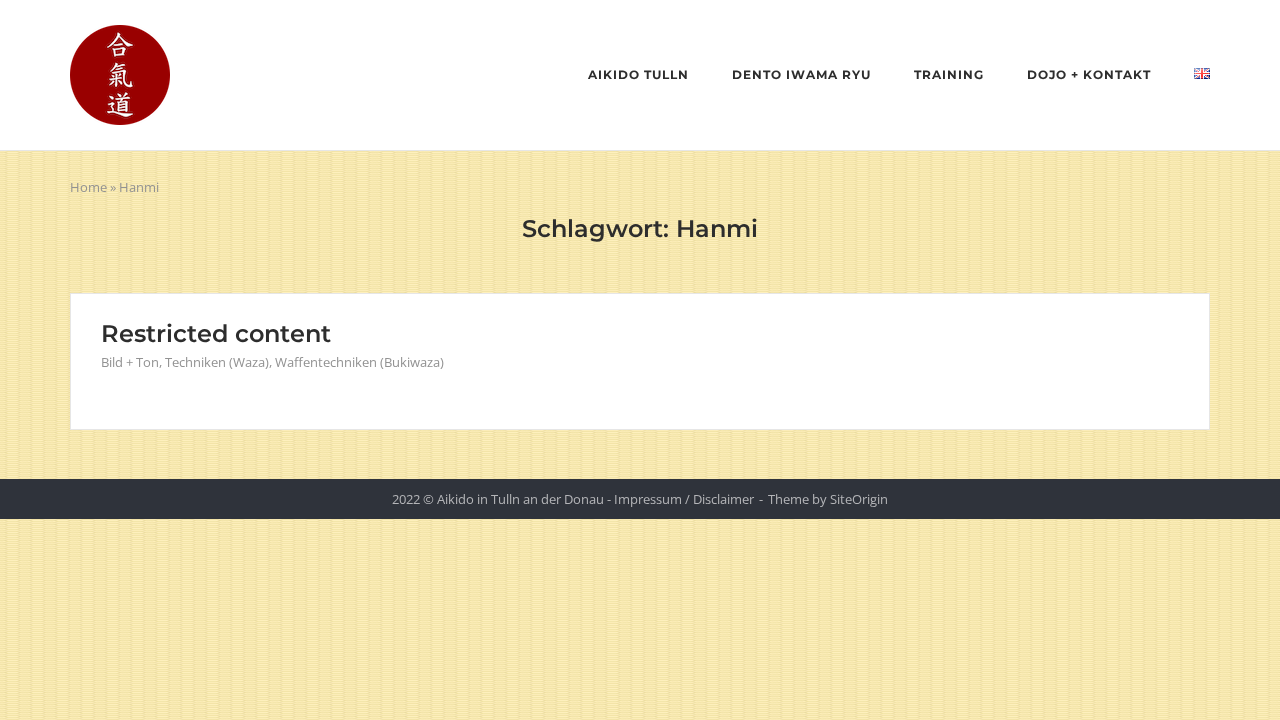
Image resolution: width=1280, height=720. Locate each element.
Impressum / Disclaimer (684, 499)
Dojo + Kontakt (1089, 74)
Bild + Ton (130, 362)
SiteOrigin (859, 499)
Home (88, 187)
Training (949, 74)
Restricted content (216, 333)
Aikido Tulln (638, 74)
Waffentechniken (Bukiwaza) (359, 362)
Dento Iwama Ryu (801, 74)
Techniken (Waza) (217, 362)
